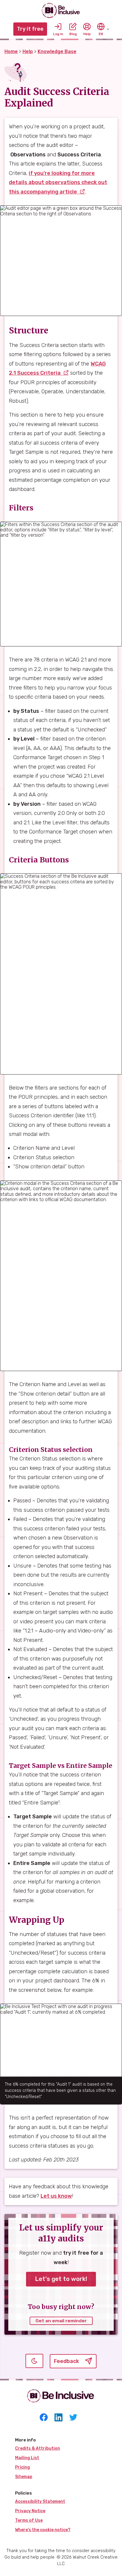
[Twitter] (73, 2418)
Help (87, 34)
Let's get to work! (61, 2279)
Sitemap (24, 2477)
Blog (73, 34)
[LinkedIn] (58, 2418)
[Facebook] (44, 2418)
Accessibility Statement (40, 2502)
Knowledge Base (57, 51)
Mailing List (27, 2458)
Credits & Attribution (38, 2448)
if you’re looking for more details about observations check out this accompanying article (58, 182)
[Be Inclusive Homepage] (61, 10)
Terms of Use (29, 2520)
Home (11, 51)
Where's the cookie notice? (43, 2530)
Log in (58, 34)
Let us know (56, 2196)
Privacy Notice (30, 2511)
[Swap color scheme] (37, 2361)
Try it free (30, 29)
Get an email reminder (61, 2321)
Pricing (23, 2467)
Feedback (67, 2363)
